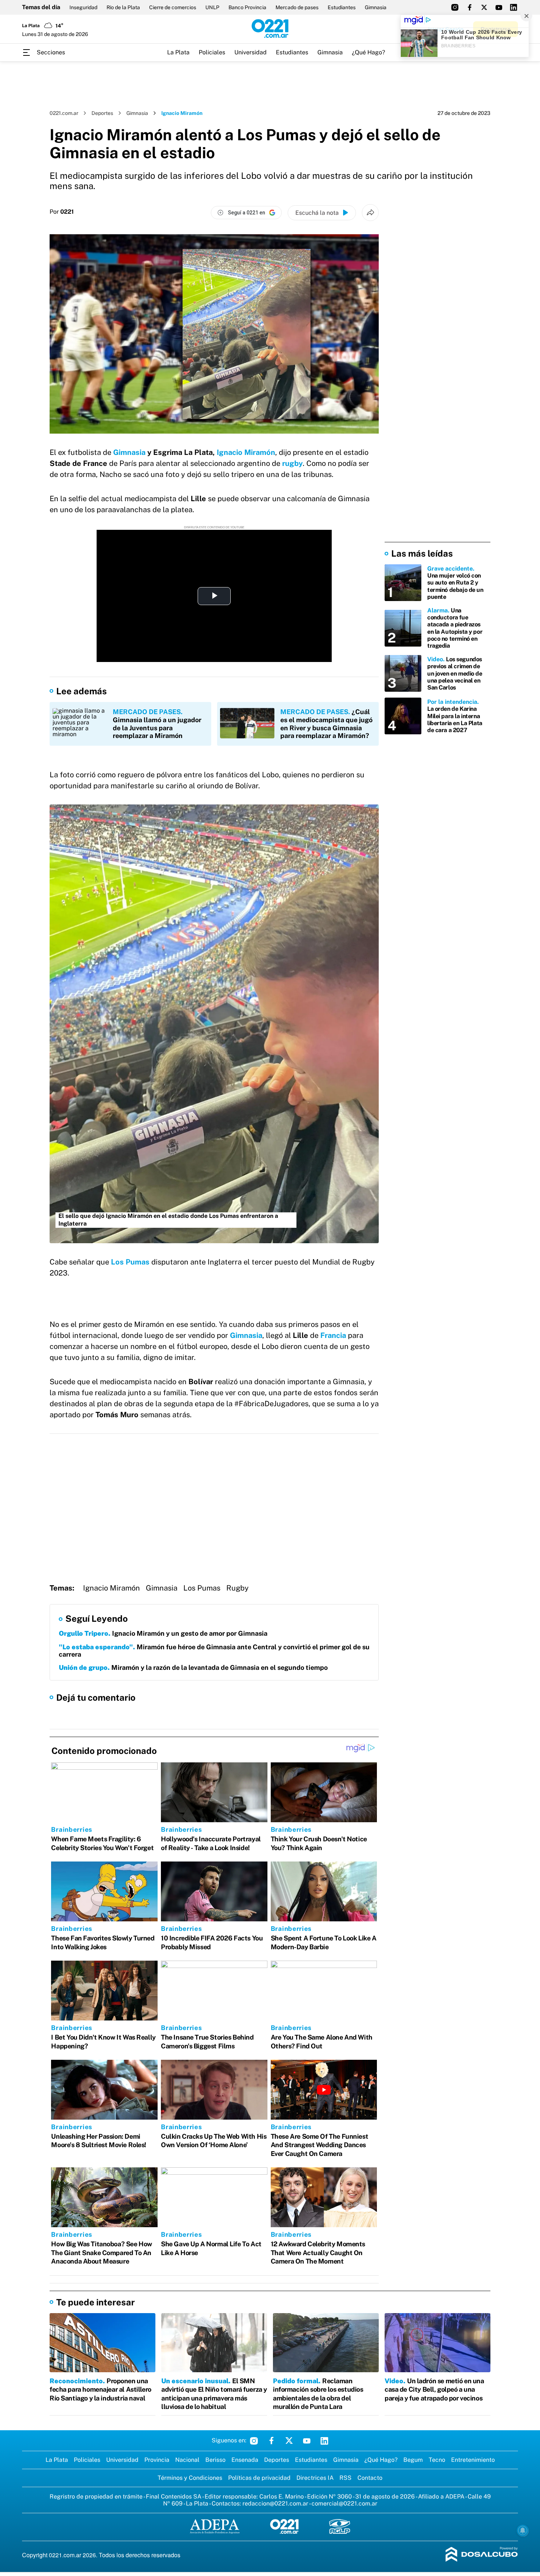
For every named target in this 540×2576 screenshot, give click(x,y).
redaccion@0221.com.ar (275, 2503)
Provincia (157, 2460)
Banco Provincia (247, 7)
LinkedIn (324, 2441)
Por (62, 212)
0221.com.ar (64, 113)
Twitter (289, 2441)
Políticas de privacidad (259, 2478)
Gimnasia (376, 7)
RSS (345, 2478)
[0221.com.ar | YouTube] (499, 7)
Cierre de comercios (173, 7)
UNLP (212, 7)
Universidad (251, 52)
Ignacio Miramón (246, 452)
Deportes (102, 113)
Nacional (187, 2460)
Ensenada (245, 2460)
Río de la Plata (123, 7)
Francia (334, 1335)
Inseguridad (83, 7)
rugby (292, 463)
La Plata (178, 52)
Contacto (370, 2478)
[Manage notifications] (523, 2530)
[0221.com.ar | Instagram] (455, 7)
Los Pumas (202, 1588)
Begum (413, 2460)
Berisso (215, 2460)
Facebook (271, 2441)
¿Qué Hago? (368, 52)
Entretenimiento (473, 2460)
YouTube (307, 2441)
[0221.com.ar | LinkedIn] (514, 7)
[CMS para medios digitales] (482, 2555)
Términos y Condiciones (190, 2478)
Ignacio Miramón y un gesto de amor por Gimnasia (163, 1633)
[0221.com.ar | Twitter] (484, 7)
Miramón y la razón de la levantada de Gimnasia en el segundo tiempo (193, 1667)
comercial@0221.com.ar (344, 2503)
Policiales (212, 52)
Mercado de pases (297, 7)
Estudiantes (342, 7)
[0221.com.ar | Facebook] (469, 7)
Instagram (254, 2441)
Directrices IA (315, 2478)
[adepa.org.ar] (215, 2527)
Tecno (437, 2460)
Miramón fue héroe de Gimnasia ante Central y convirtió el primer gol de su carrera (214, 1651)
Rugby (237, 1588)
